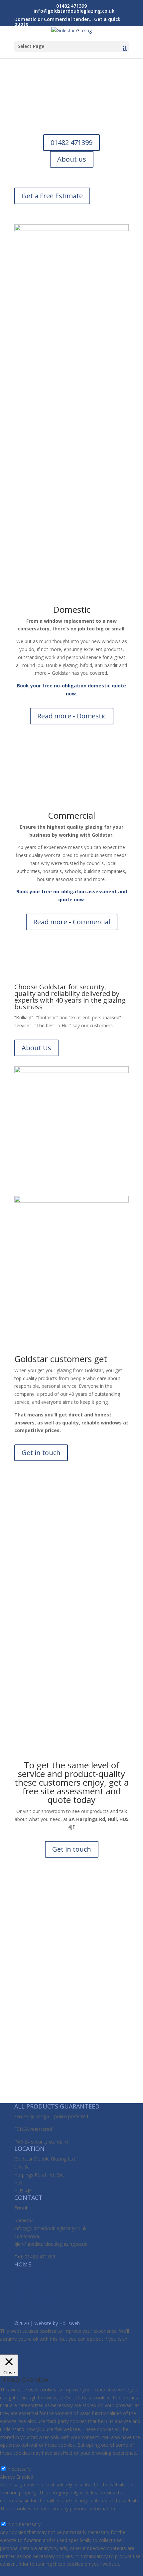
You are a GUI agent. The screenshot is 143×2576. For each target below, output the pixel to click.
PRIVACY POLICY (37, 2304)
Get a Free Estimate (52, 196)
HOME (23, 2264)
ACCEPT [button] (57, 2349)
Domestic (72, 609)
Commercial (71, 815)
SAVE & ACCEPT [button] (17, 2572)
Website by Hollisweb (57, 2323)
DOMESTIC (29, 2272)
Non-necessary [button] (16, 2517)
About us (72, 159)
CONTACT (28, 2296)
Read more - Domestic (72, 716)
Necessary (19, 2469)
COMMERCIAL (33, 2280)
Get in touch (41, 1453)
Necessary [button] (11, 2461)
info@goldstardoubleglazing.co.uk (50, 2228)
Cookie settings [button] (23, 2349)
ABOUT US (29, 2288)
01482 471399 (71, 142)
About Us (36, 1048)
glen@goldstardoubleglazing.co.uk (51, 2244)
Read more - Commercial (72, 922)
